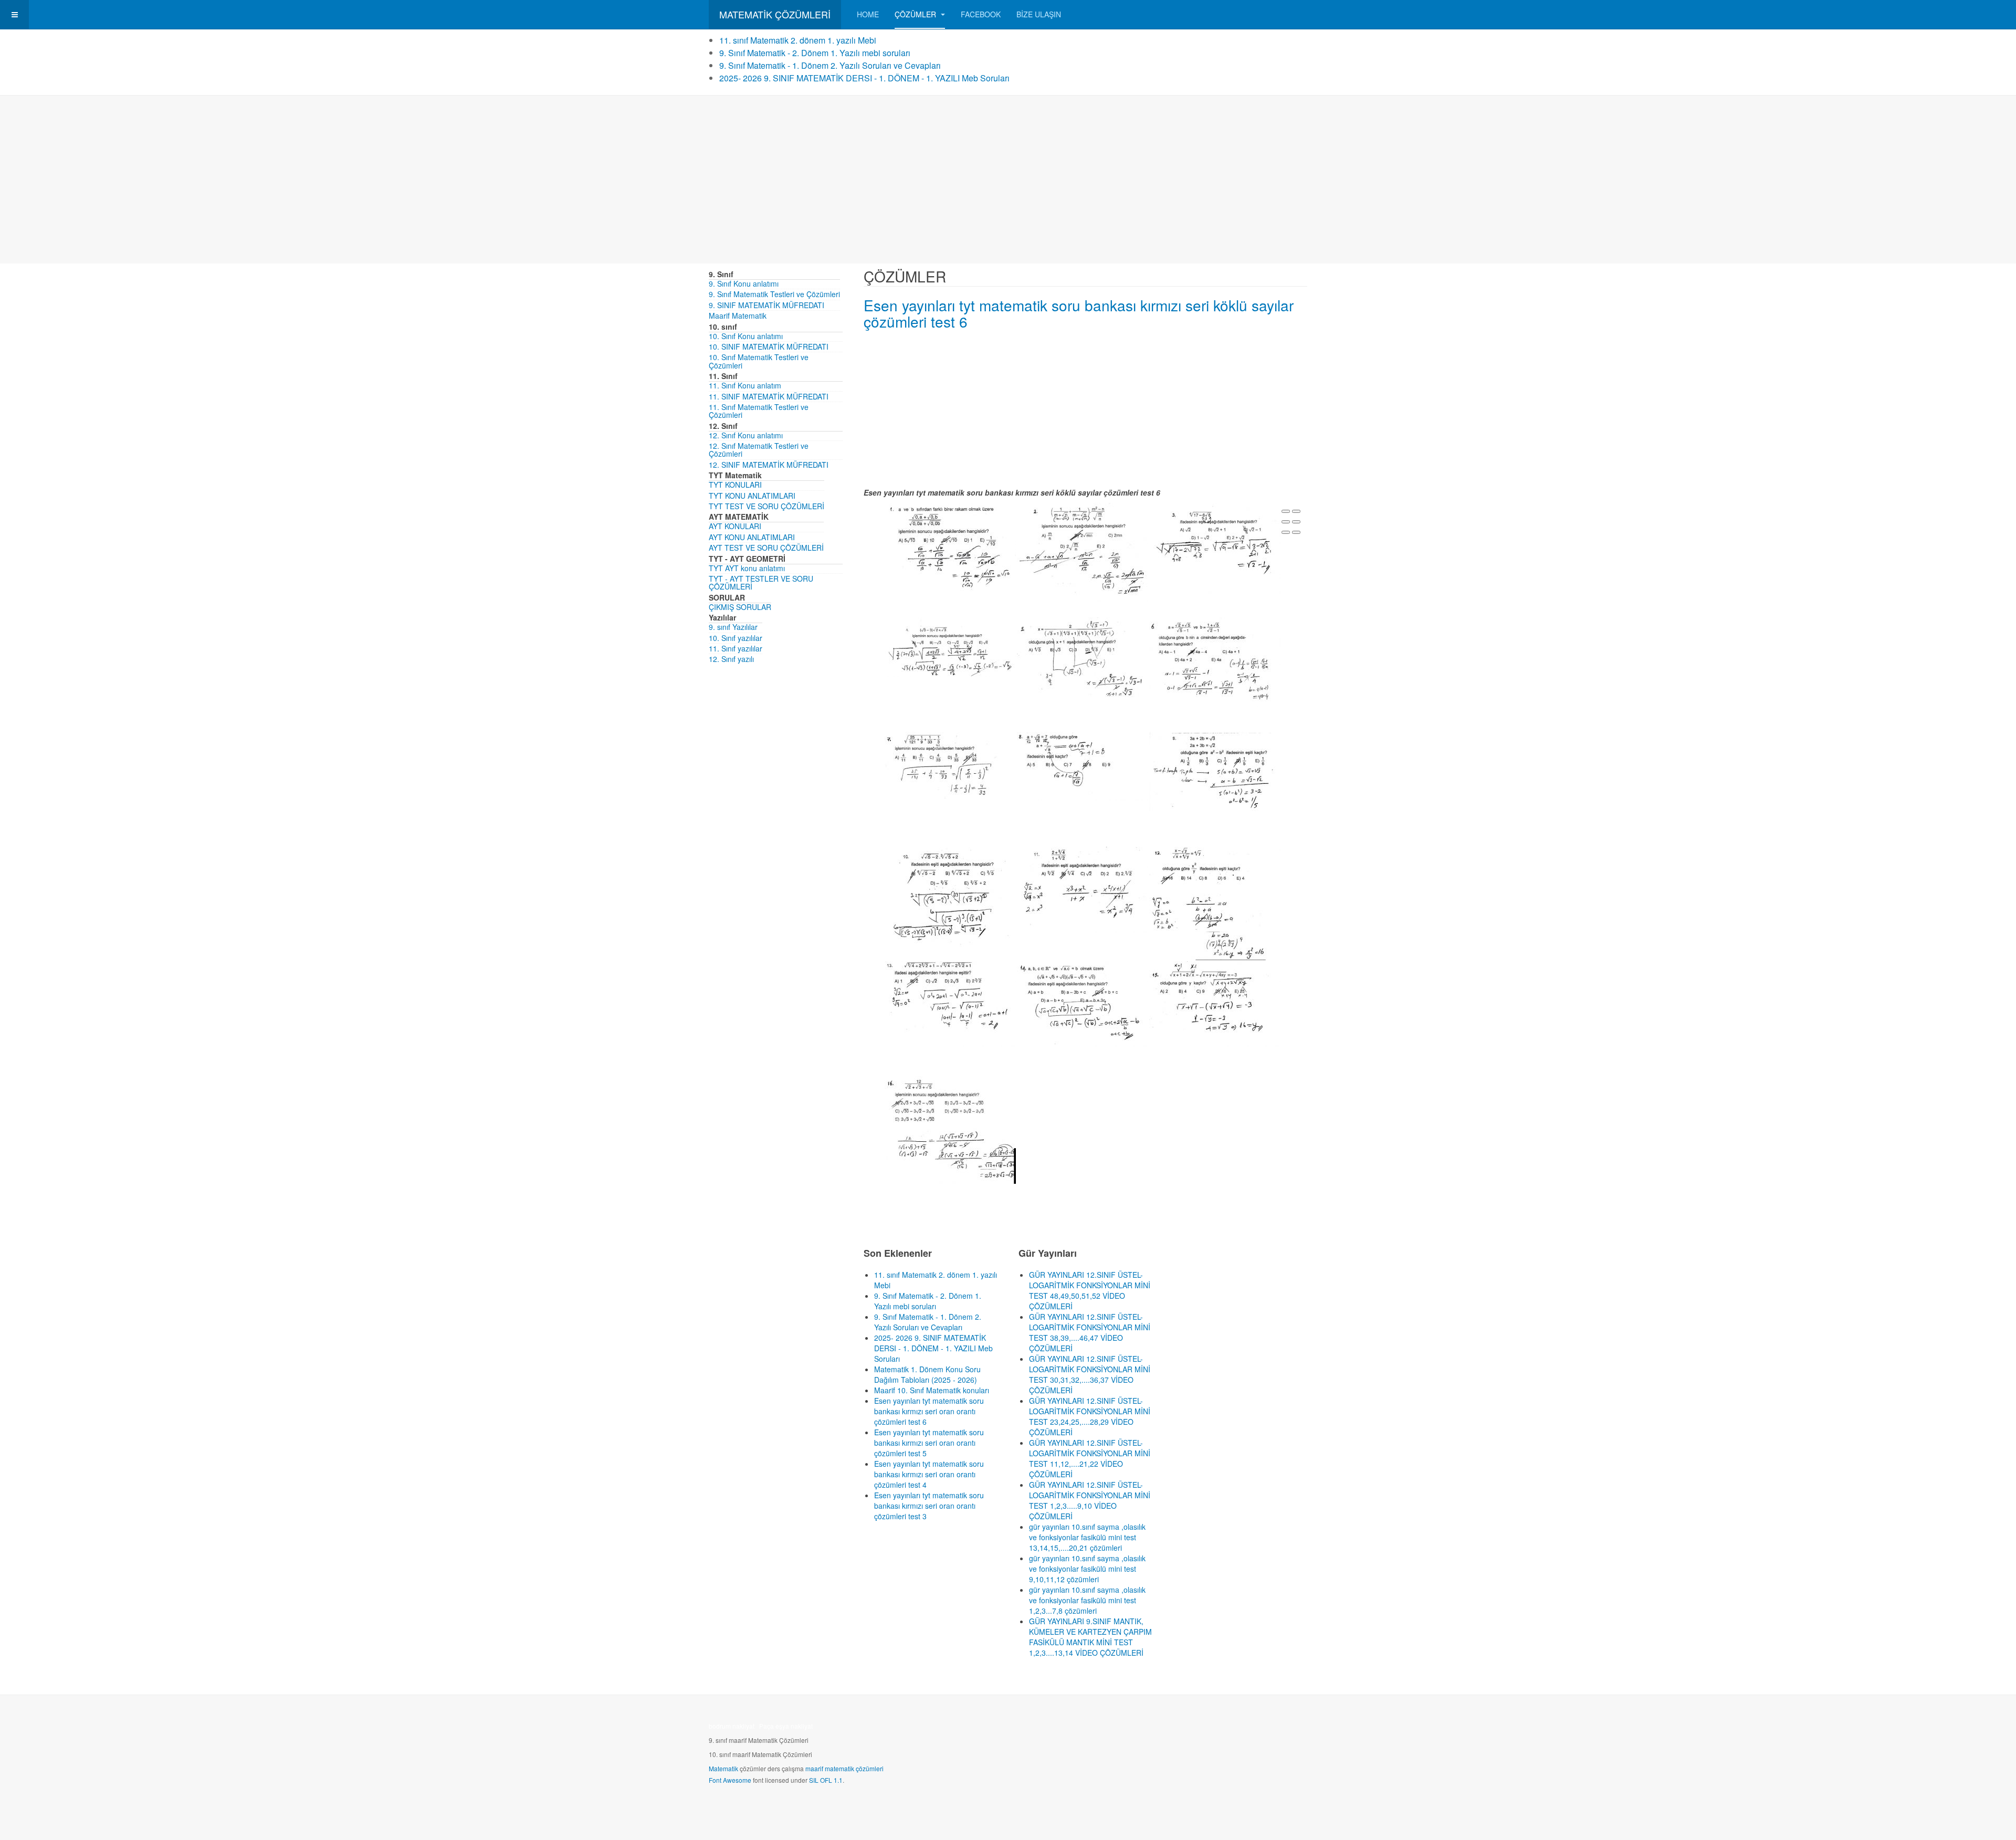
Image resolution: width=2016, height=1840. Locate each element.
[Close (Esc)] (1286, 511)
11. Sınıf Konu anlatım (745, 385)
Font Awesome (730, 1780)
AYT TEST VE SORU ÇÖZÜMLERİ (766, 548)
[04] (950, 646)
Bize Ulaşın (1039, 14)
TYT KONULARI (735, 485)
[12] (1215, 902)
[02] (1083, 551)
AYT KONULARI (735, 526)
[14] (1083, 1003)
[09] (1215, 771)
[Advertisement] (1008, 180)
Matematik (723, 1768)
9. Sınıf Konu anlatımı (744, 283)
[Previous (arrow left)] (1286, 532)
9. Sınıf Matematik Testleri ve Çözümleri (774, 294)
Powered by (1259, 1729)
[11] (1083, 889)
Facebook (981, 14)
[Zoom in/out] (1296, 522)
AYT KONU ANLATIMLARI (752, 537)
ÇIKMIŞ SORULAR (740, 607)
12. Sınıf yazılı (731, 659)
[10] (950, 896)
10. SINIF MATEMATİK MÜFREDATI (769, 346)
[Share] (1296, 511)
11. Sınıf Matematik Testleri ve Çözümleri (759, 411)
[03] (1215, 547)
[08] (1083, 765)
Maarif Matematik (738, 316)
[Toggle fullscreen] (1286, 522)
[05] (1083, 658)
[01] (950, 552)
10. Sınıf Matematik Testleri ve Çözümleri (759, 361)
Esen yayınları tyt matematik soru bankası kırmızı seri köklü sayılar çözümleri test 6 (1079, 313)
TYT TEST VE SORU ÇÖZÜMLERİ (766, 506)
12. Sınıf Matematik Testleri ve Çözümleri (759, 450)
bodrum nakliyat (732, 1726)
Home (868, 14)
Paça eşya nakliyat (786, 1726)
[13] (950, 1003)
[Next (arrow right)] (1296, 532)
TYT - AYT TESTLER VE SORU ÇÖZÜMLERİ (761, 582)
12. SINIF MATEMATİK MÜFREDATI (769, 465)
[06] (1215, 661)
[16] (950, 1129)
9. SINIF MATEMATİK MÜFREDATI (766, 305)
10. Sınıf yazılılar (736, 638)
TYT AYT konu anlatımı (747, 568)
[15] (1215, 1003)
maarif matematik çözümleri (844, 1768)
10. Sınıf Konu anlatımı (746, 336)
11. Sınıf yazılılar (736, 648)
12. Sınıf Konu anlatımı (746, 435)
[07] (950, 773)
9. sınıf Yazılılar (733, 627)
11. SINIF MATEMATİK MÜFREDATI (769, 396)
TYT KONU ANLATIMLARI (752, 496)
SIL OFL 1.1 (826, 1780)
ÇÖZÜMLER (916, 14)
